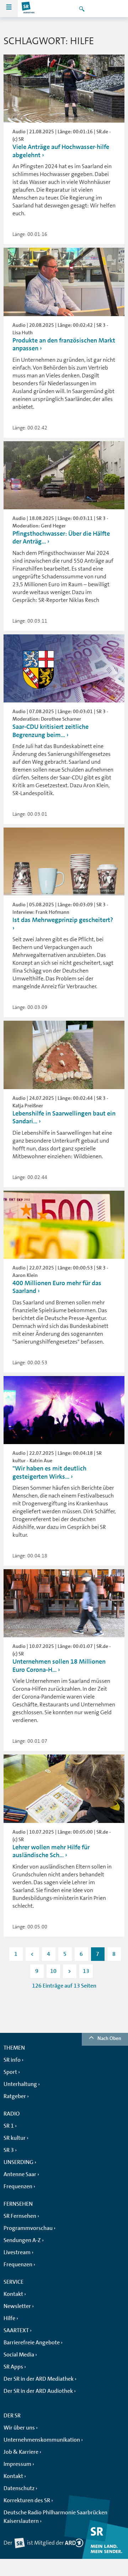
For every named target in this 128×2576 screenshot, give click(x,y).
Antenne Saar (20, 2174)
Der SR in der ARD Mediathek (39, 2379)
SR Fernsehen (20, 2216)
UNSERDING (18, 2162)
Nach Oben (109, 2038)
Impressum (17, 2464)
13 (86, 1971)
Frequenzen (18, 2186)
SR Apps (13, 2367)
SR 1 (9, 2126)
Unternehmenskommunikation (42, 2440)
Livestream (17, 2252)
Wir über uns (19, 2428)
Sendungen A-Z (22, 2240)
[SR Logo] (28, 9)
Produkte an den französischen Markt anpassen (64, 344)
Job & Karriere (21, 2452)
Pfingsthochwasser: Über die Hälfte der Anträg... (61, 538)
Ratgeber (15, 2096)
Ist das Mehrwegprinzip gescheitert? (63, 920)
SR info (12, 2060)
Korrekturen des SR (27, 2500)
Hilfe (9, 2318)
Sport (10, 2072)
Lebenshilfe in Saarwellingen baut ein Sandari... (64, 1117)
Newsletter (17, 2306)
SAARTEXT (16, 2330)
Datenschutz (19, 2488)
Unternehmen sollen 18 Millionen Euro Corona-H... (59, 1666)
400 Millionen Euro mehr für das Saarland (57, 1287)
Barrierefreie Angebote (32, 2343)
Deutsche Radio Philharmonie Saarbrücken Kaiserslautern (55, 2517)
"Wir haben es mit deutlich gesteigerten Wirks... (49, 1472)
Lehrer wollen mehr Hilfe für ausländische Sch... (51, 1851)
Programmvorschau (28, 2228)
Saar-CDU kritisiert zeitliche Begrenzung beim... (50, 731)
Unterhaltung (20, 2084)
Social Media (19, 2355)
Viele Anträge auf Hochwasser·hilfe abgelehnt (61, 151)
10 (53, 1971)
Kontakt (13, 2294)
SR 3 (9, 2150)
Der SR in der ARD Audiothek (38, 2391)
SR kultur (15, 2138)
